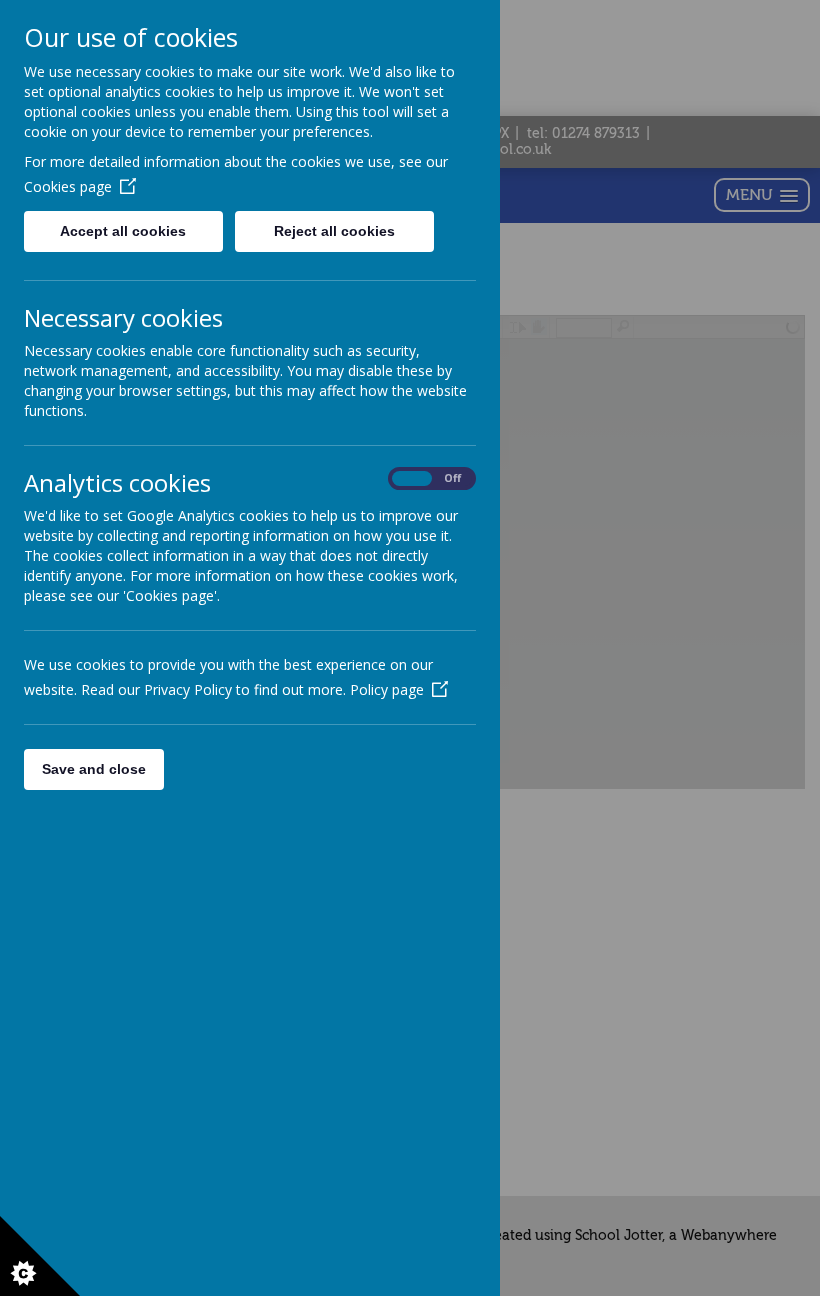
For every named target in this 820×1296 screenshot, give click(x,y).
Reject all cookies (334, 231)
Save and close (94, 769)
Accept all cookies (123, 231)
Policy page (387, 689)
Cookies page (68, 186)
